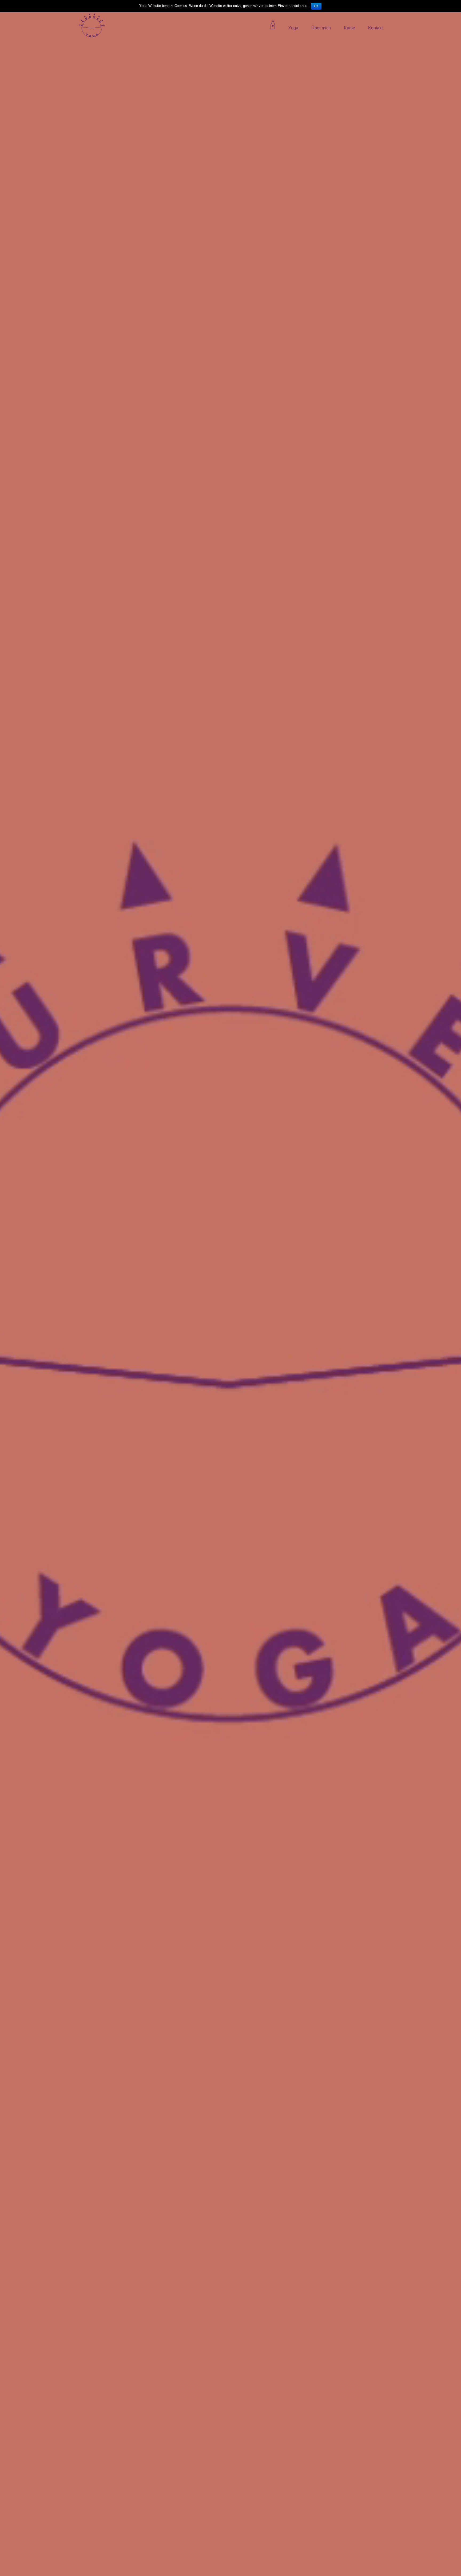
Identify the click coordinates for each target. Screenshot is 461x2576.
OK (316, 6)
